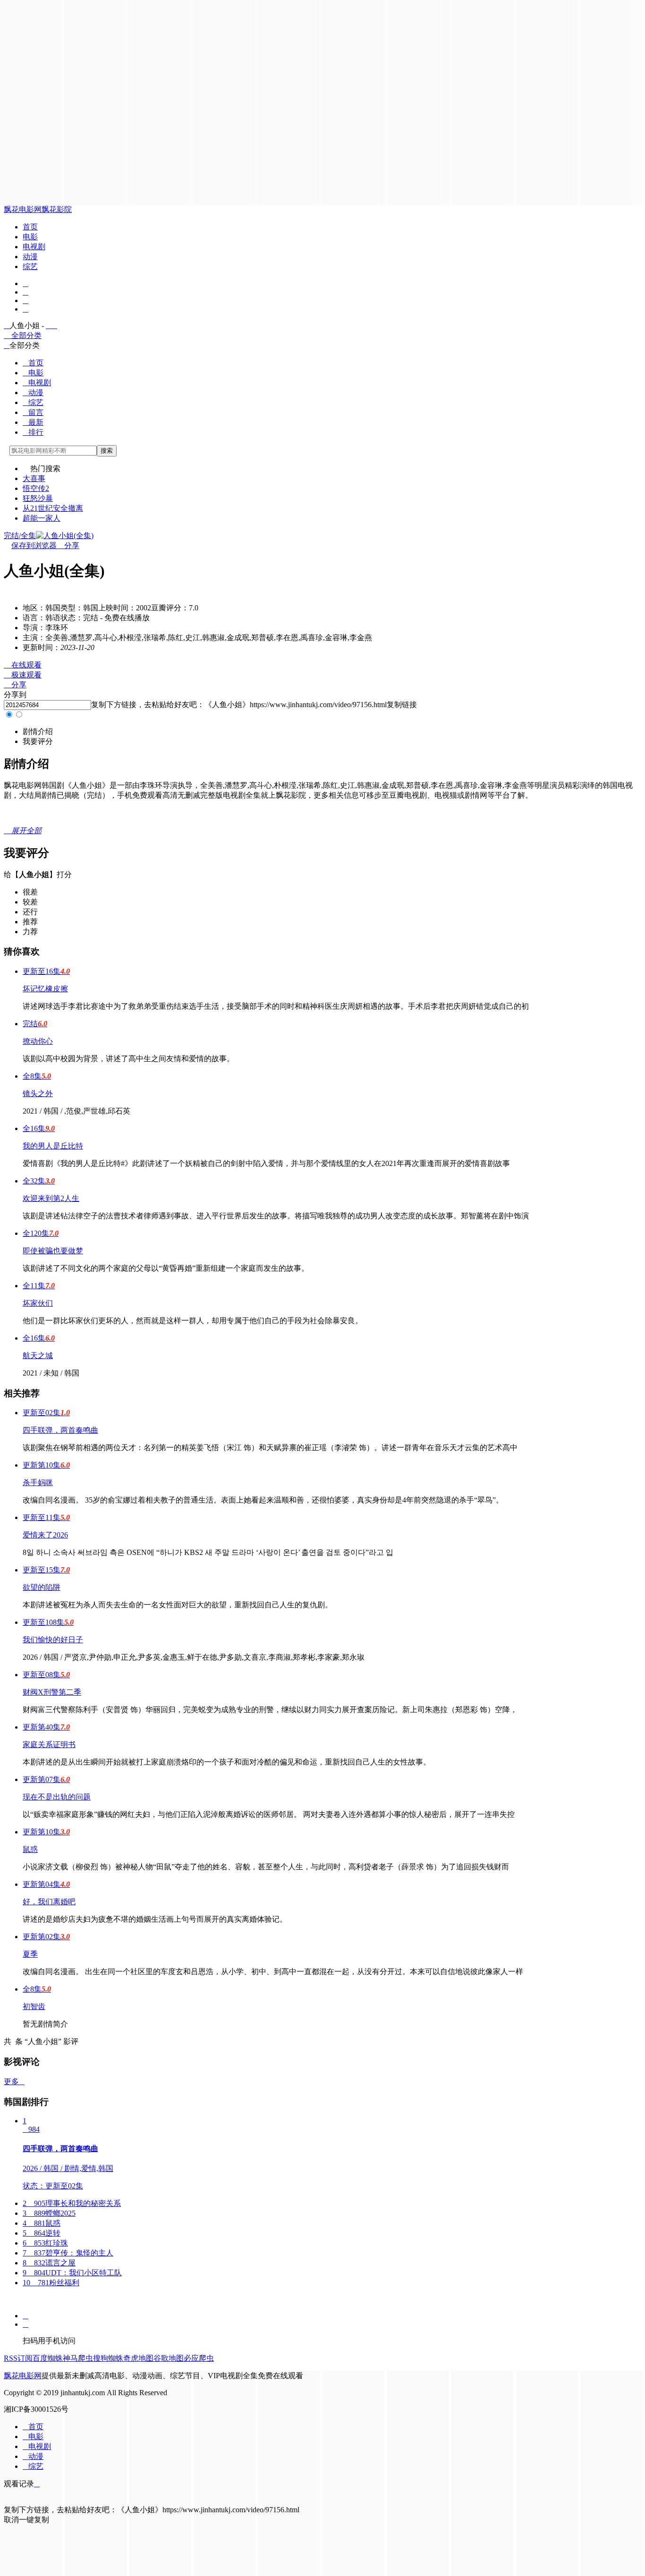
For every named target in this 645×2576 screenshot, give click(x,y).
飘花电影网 (23, 209)
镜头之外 (38, 1094)
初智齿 (34, 2006)
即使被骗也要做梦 (53, 1251)
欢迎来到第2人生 (51, 1198)
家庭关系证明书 (49, 1744)
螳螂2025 (49, 2213)
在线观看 (23, 665)
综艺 (30, 266)
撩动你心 (38, 1041)
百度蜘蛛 (48, 2358)
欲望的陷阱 (42, 1587)
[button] (38, 731)
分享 (68, 545)
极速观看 (23, 675)
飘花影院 (57, 209)
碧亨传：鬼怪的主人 (68, 2253)
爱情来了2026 (45, 1535)
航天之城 (38, 1356)
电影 (30, 237)
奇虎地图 (138, 2358)
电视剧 (34, 247)
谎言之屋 (49, 2263)
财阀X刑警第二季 (52, 1692)
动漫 (30, 257)
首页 (30, 227)
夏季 (30, 1954)
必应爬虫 (199, 2358)
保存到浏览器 (34, 545)
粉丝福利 (51, 2283)
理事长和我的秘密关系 (72, 2203)
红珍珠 (45, 2243)
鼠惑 (30, 1849)
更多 (14, 2082)
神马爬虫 (78, 2358)
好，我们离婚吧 (49, 1902)
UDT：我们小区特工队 (72, 2273)
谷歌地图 (169, 2358)
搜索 (107, 451)
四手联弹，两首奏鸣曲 (60, 1430)
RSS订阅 (18, 2358)
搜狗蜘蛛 (108, 2358)
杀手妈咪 (38, 1482)
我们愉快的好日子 (53, 1640)
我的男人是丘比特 (53, 1146)
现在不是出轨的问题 (57, 1797)
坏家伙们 (38, 1303)
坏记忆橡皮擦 (45, 989)
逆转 (42, 2233)
